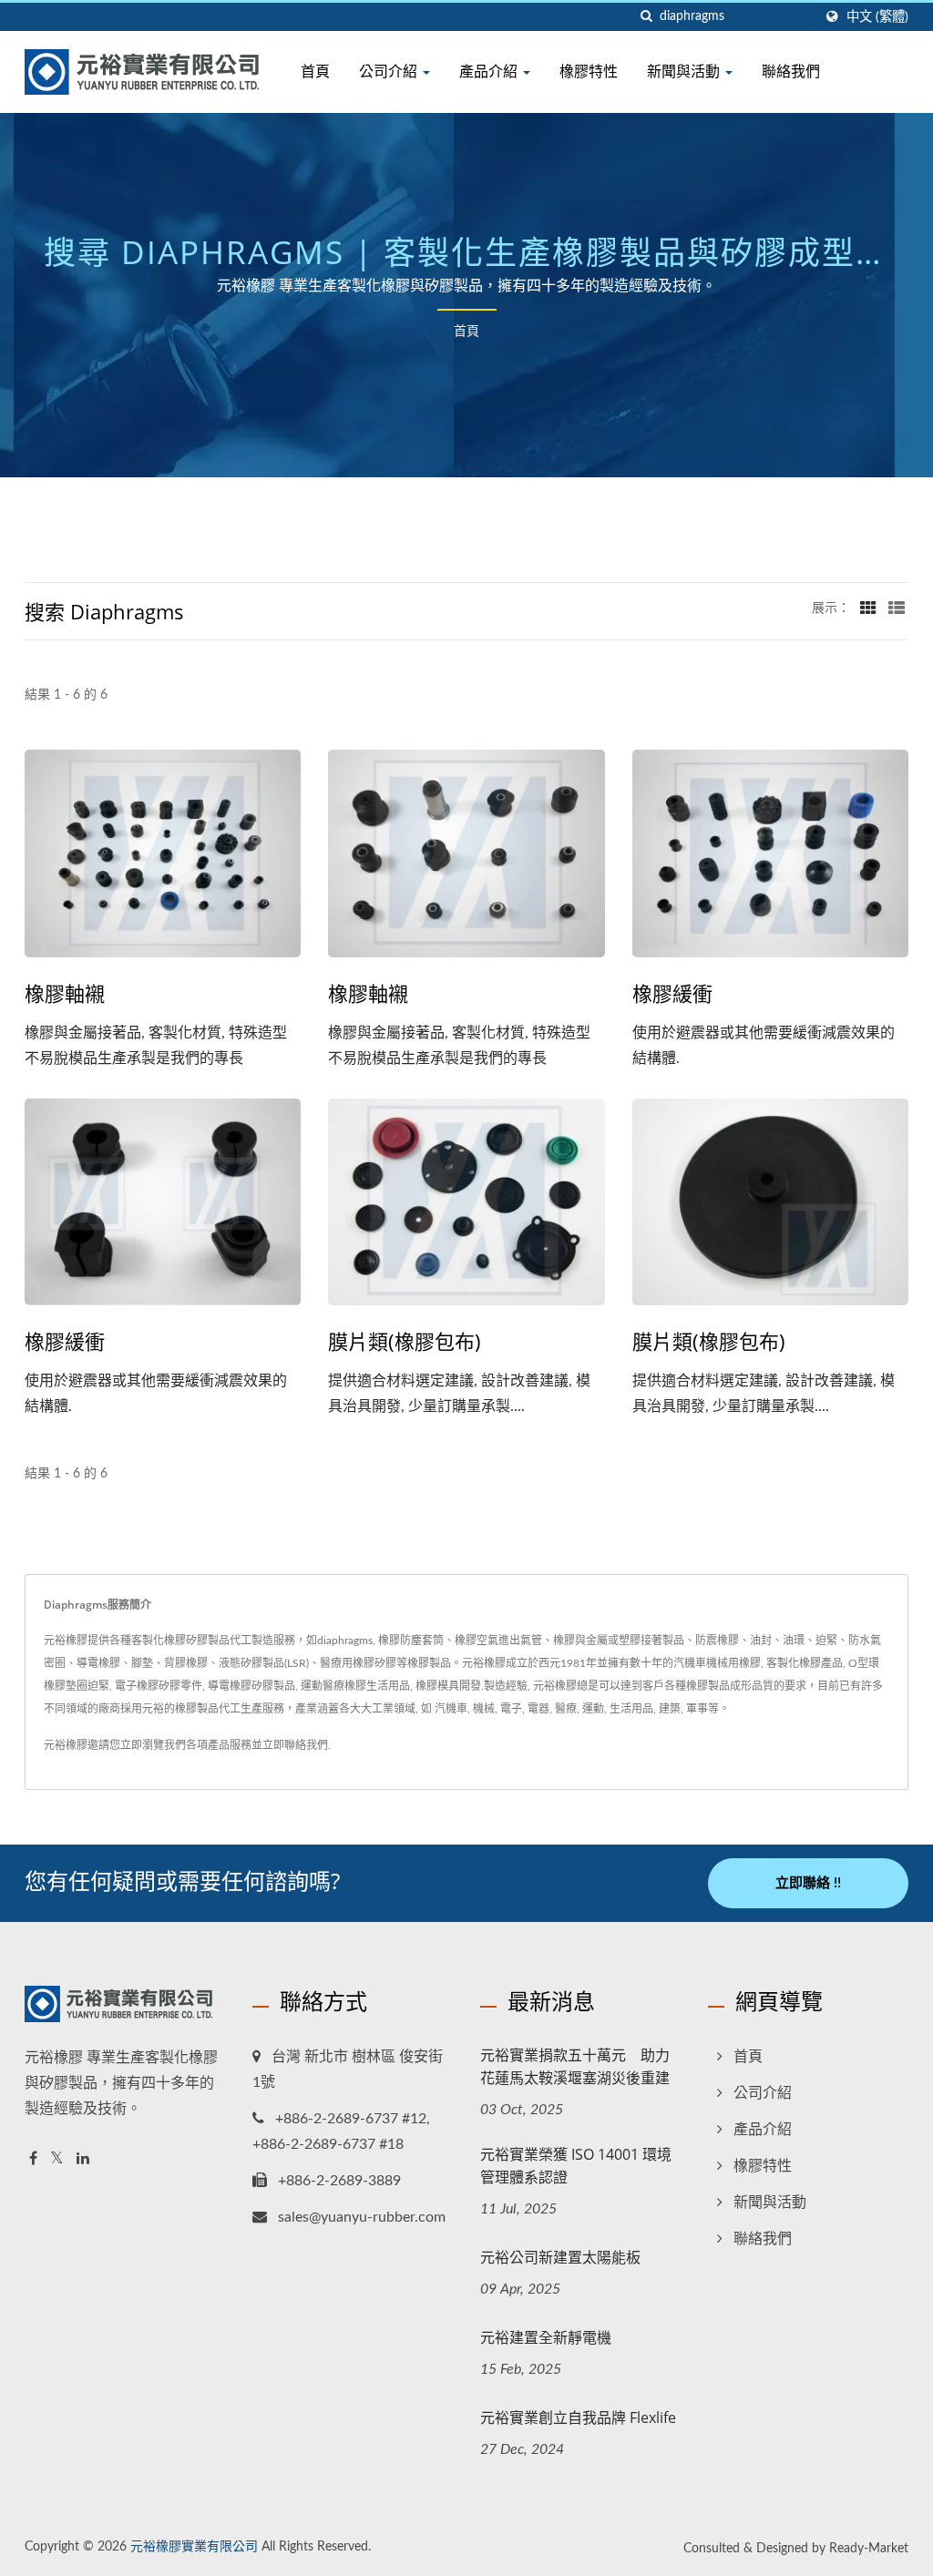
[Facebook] (33, 2159)
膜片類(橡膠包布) (405, 1341)
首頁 (315, 71)
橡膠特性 (589, 71)
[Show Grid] (868, 608)
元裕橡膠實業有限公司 (194, 2547)
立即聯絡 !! (808, 1883)
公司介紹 (390, 71)
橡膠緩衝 (672, 993)
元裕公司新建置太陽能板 (560, 2257)
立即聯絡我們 (295, 1745)
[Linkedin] (83, 2159)
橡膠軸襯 (65, 993)
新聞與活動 (685, 71)
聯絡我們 (791, 71)
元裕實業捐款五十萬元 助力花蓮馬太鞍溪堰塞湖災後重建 (575, 2066)
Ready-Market (869, 2549)
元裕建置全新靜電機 (546, 2337)
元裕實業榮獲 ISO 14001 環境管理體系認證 (576, 2166)
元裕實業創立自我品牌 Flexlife (578, 2418)
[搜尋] (646, 17)
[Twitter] (57, 2159)
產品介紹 (490, 71)
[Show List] (897, 608)
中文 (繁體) (877, 17)
